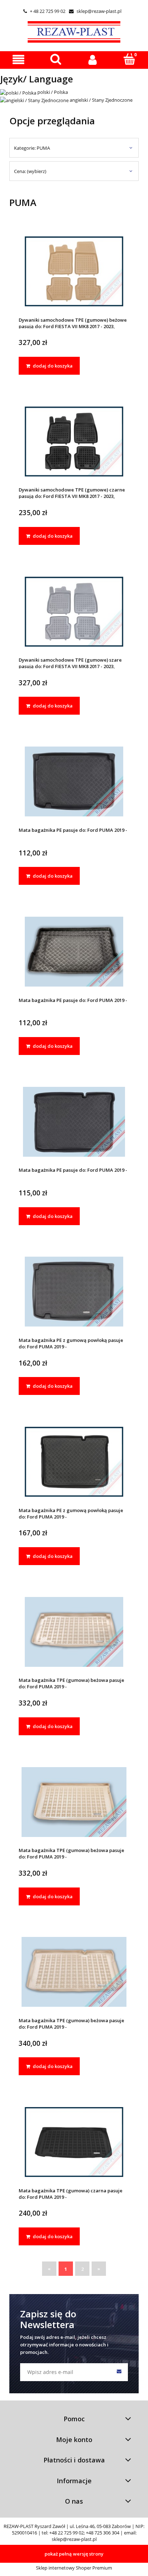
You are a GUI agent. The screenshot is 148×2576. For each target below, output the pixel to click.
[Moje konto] (92, 60)
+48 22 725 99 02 (66, 2533)
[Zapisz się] (119, 2372)
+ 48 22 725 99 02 (44, 11)
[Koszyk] (129, 59)
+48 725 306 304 (103, 2533)
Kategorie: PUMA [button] (32, 148)
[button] (18, 60)
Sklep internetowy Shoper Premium (74, 2568)
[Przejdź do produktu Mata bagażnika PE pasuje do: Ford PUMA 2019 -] (74, 781)
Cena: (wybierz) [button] (30, 171)
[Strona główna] (74, 31)
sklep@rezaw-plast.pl (95, 11)
